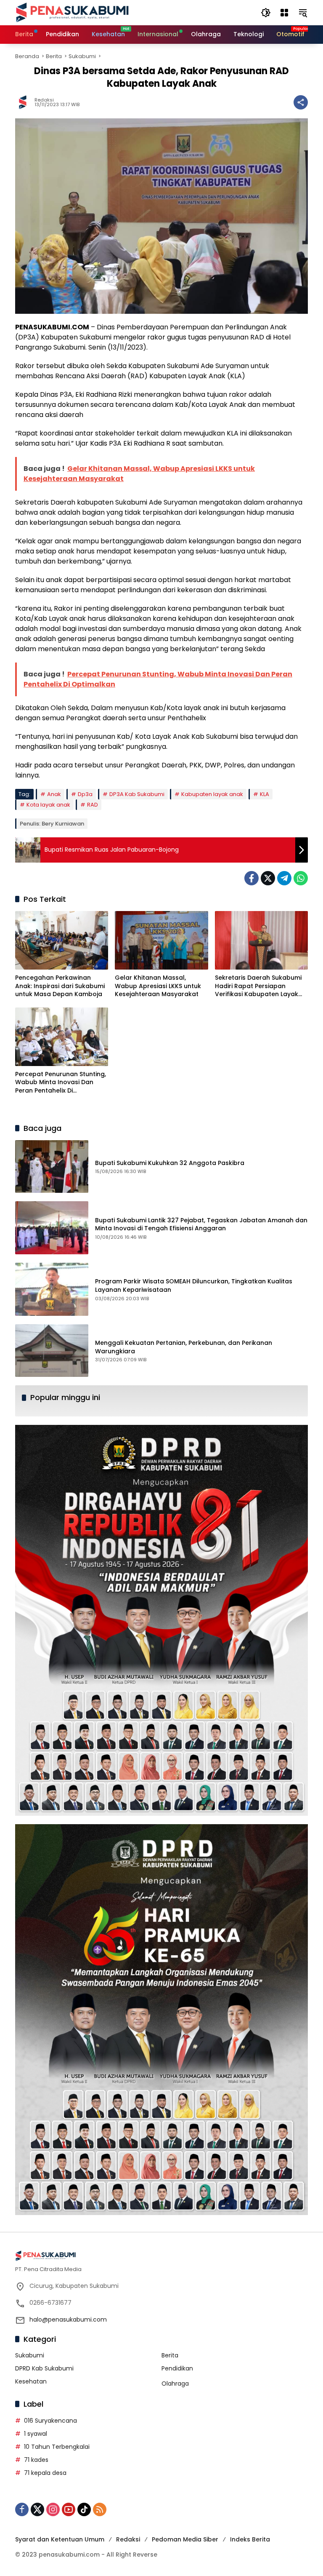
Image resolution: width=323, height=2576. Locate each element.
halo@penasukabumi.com (68, 2319)
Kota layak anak (48, 805)
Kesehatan (31, 2381)
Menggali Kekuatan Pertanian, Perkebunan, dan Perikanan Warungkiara (184, 1347)
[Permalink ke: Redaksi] (25, 102)
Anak (54, 794)
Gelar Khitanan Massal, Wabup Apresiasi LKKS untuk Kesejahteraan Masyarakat (158, 986)
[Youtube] (69, 2509)
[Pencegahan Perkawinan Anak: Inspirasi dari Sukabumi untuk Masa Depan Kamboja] (62, 940)
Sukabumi (30, 2355)
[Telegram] (284, 878)
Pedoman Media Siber (185, 2539)
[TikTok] (84, 2509)
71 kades (36, 2460)
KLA (265, 794)
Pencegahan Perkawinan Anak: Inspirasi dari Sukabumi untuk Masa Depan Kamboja (60, 986)
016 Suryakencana (50, 2421)
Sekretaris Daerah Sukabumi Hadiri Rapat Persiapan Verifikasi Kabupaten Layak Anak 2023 (258, 986)
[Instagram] (53, 2509)
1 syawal (36, 2434)
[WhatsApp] (301, 878)
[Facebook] (252, 878)
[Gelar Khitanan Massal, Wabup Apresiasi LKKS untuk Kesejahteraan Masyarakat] (161, 940)
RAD (93, 805)
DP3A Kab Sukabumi (137, 794)
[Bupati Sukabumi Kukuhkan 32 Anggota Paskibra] (52, 1167)
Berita (170, 2355)
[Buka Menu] (284, 13)
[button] (266, 13)
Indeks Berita (250, 2539)
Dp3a (85, 794)
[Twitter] (268, 878)
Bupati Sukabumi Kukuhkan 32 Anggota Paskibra (170, 1163)
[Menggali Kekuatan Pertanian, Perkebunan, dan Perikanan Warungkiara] (52, 1351)
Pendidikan (177, 2368)
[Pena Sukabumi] (72, 12)
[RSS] (100, 2509)
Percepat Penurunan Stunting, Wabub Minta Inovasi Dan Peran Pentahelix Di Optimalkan (61, 1083)
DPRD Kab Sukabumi (44, 2368)
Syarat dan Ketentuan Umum (60, 2539)
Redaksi (44, 100)
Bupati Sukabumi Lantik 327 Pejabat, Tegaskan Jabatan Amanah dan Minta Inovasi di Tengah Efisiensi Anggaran (201, 1224)
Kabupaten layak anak (212, 794)
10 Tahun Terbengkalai (57, 2447)
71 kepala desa (45, 2473)
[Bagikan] (301, 102)
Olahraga (175, 2384)
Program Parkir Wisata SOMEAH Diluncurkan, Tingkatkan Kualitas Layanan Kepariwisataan (194, 1285)
